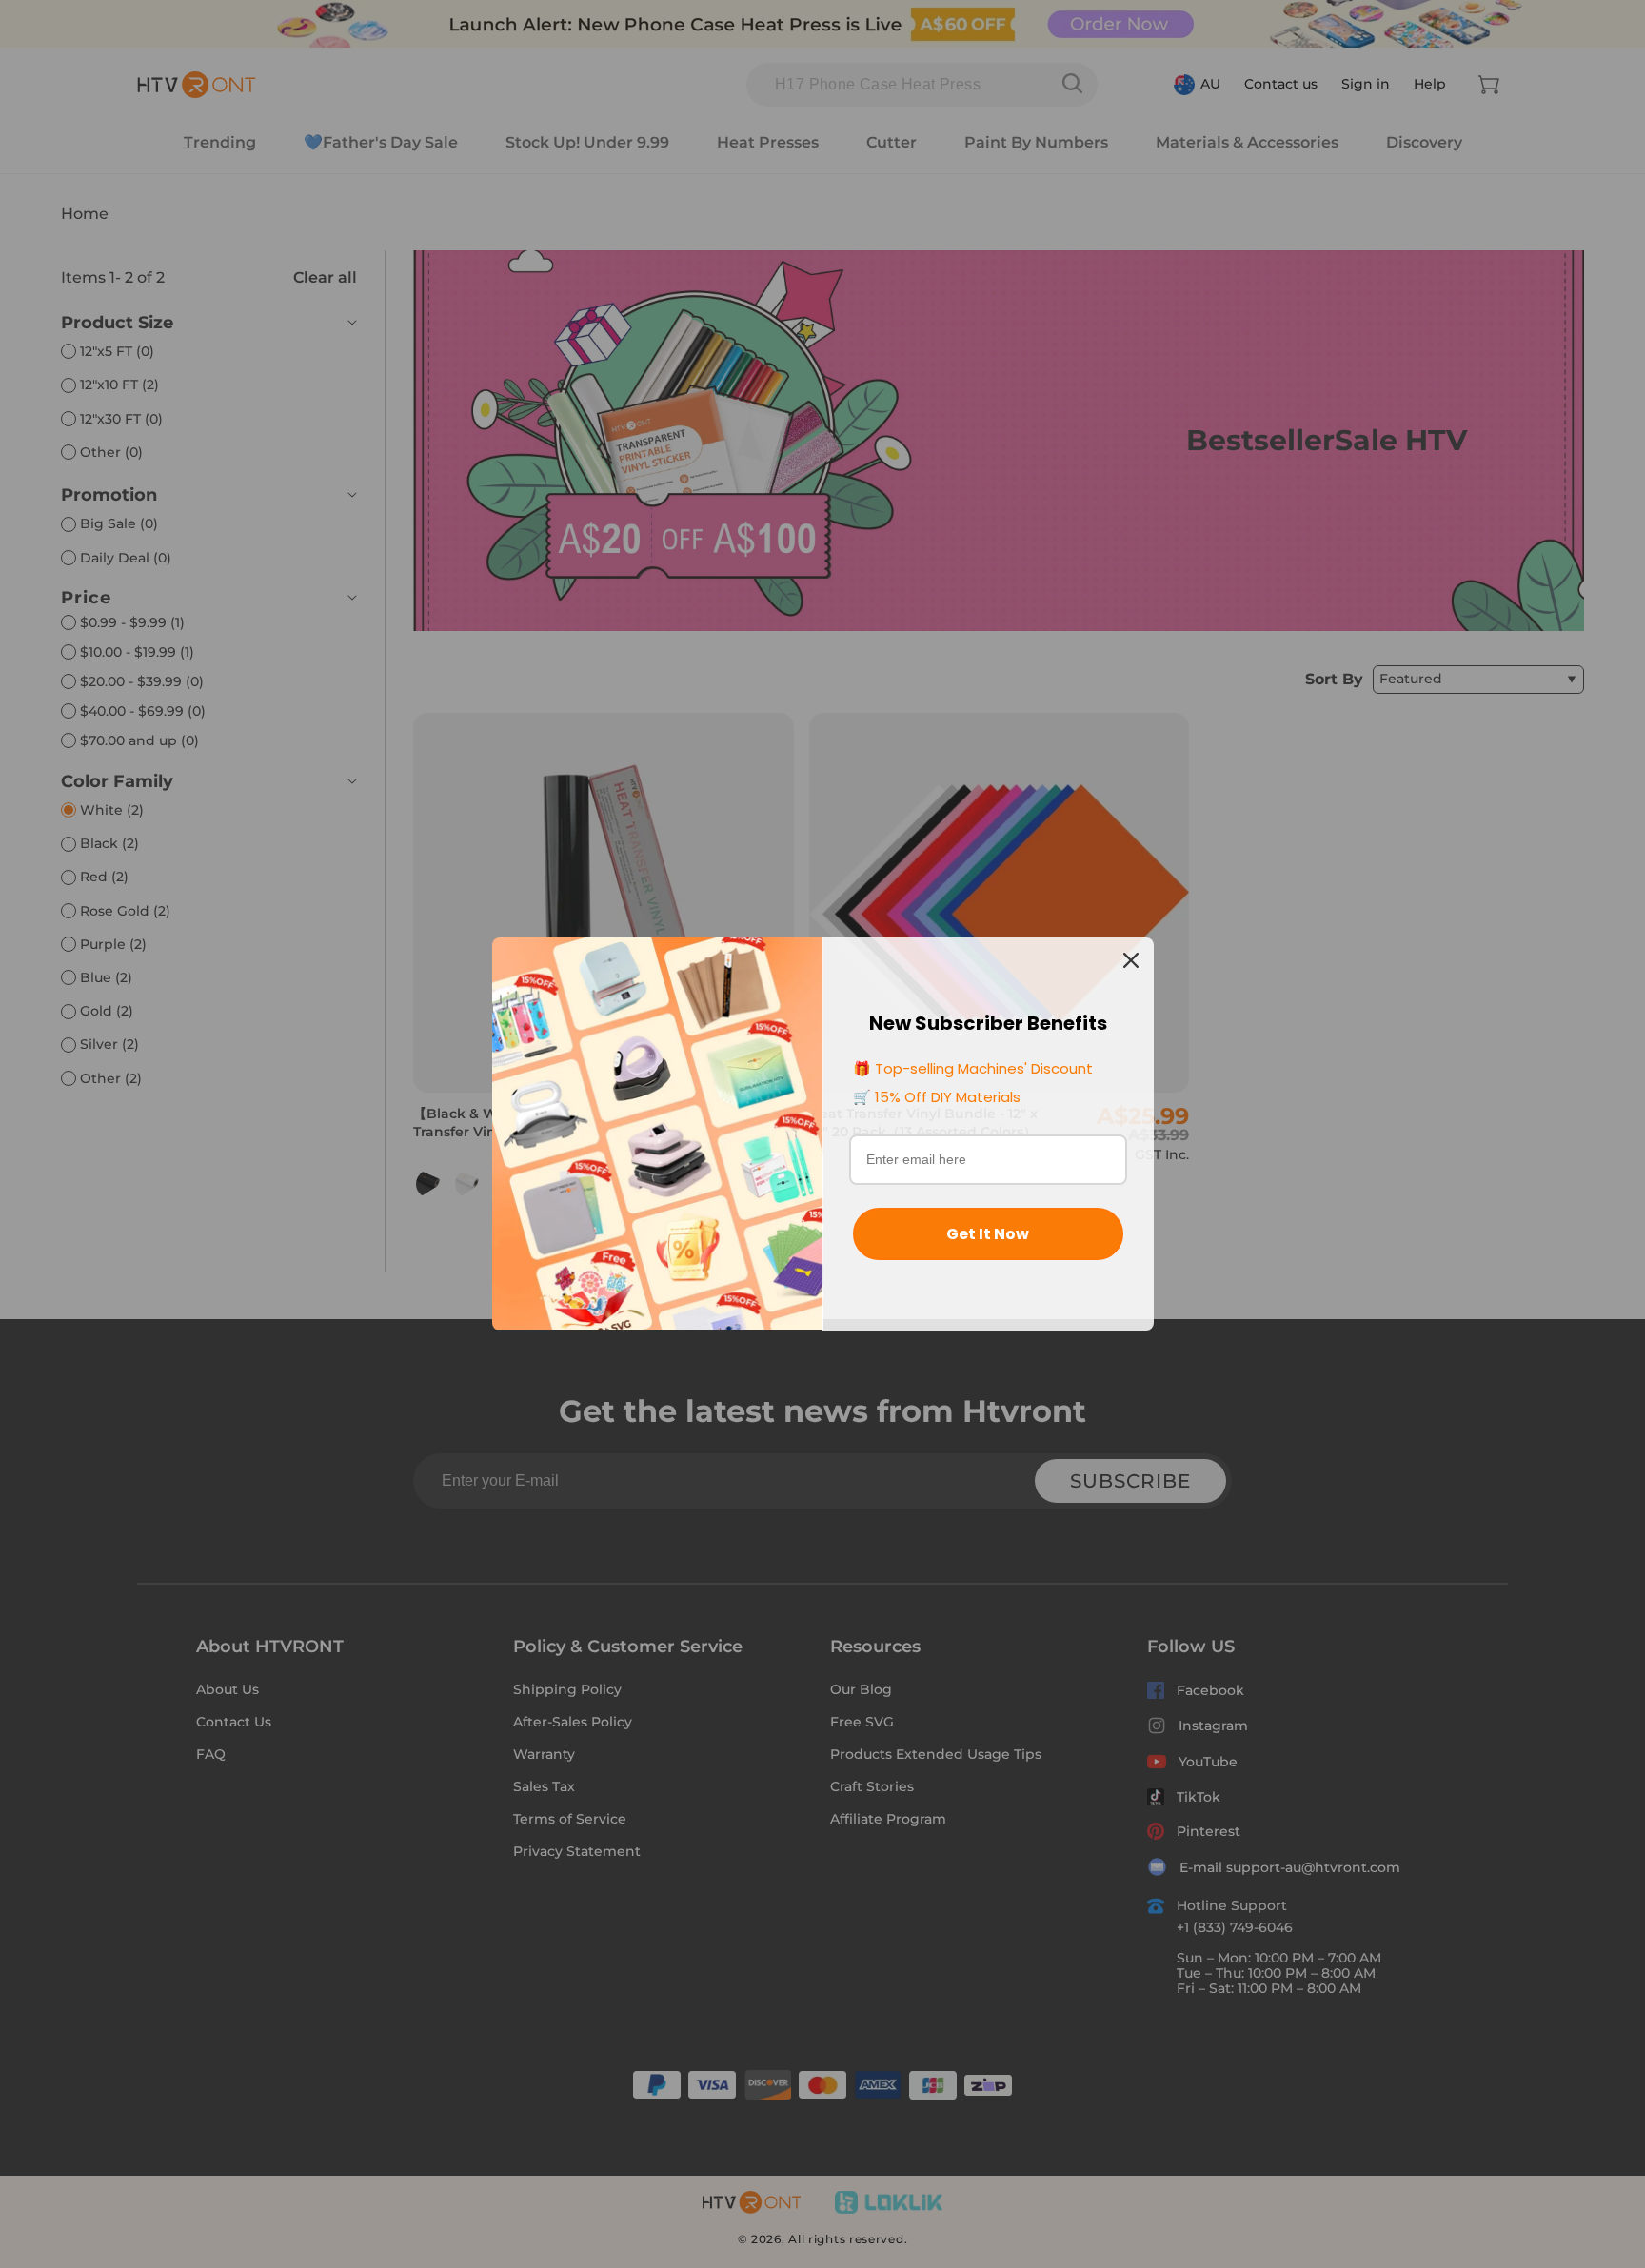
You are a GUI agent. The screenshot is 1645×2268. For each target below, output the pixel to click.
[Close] (1131, 960)
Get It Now (988, 1234)
